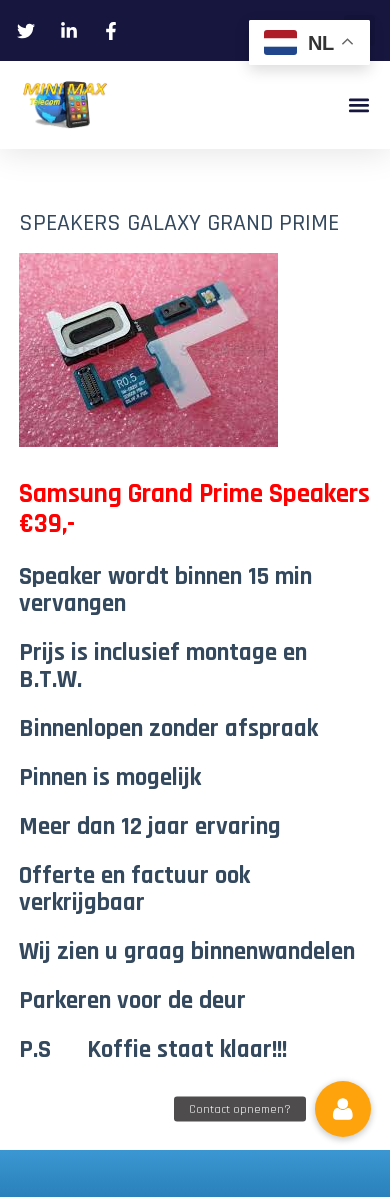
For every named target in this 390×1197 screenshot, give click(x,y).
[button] (358, 105)
